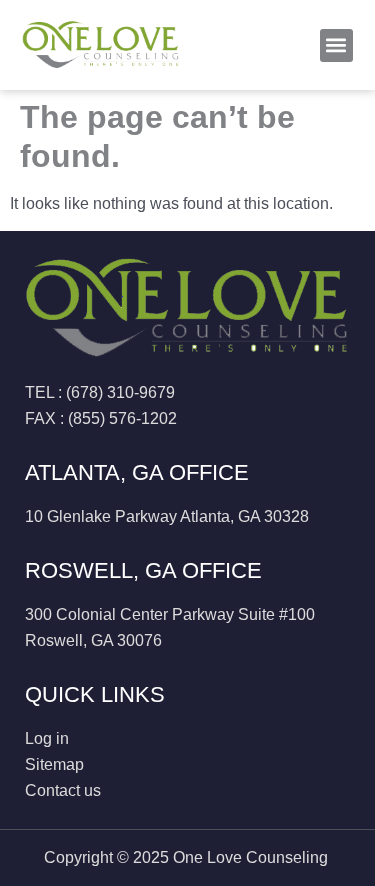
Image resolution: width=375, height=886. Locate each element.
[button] (336, 45)
